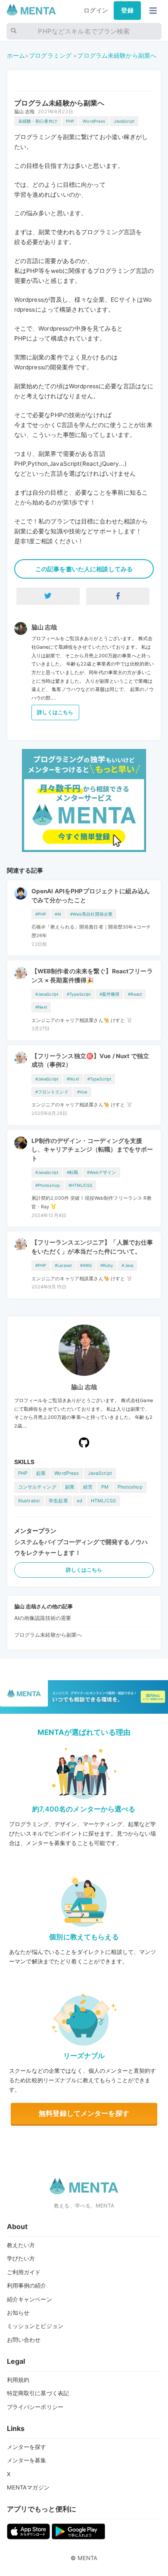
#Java (127, 1265)
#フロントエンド (52, 1092)
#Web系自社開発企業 (92, 914)
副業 (70, 1487)
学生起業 (58, 1501)
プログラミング (50, 55)
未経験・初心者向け (38, 121)
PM (105, 1487)
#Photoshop (48, 1185)
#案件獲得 (110, 994)
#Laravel (63, 1265)
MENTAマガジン (28, 2487)
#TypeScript (79, 994)
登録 (127, 10)
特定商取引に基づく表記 (38, 2393)
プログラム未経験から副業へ (117, 55)
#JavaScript (47, 994)
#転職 (72, 1172)
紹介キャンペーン (30, 2299)
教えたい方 (21, 2245)
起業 (41, 1473)
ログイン (96, 10)
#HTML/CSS (80, 1185)
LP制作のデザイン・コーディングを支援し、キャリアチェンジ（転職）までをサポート (92, 1150)
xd (79, 1501)
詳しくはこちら (55, 712)
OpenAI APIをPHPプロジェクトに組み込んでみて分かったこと (91, 895)
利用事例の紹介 (27, 2285)
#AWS (86, 1265)
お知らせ (18, 2313)
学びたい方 (21, 2258)
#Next (41, 1007)
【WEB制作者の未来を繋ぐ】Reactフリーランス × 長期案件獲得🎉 (92, 975)
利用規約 (18, 2380)
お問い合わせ (24, 2340)
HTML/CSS (103, 1501)
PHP (70, 121)
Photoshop (130, 1487)
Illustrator (29, 1501)
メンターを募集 (27, 2460)
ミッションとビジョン (35, 2326)
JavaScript (124, 121)
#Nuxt (73, 1079)
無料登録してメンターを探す (84, 2113)
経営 (88, 1487)
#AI (58, 914)
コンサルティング (37, 1487)
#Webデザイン (102, 1172)
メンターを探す (27, 2447)
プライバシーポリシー (35, 2407)
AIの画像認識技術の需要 (43, 1618)
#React (135, 994)
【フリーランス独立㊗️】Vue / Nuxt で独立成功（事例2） (90, 1060)
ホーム (16, 55)
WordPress (94, 121)
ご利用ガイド (24, 2272)
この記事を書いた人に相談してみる (84, 569)
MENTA (88, 2558)
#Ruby (107, 1265)
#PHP (41, 914)
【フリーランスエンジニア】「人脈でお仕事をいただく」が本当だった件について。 (92, 1247)
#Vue (82, 1092)
